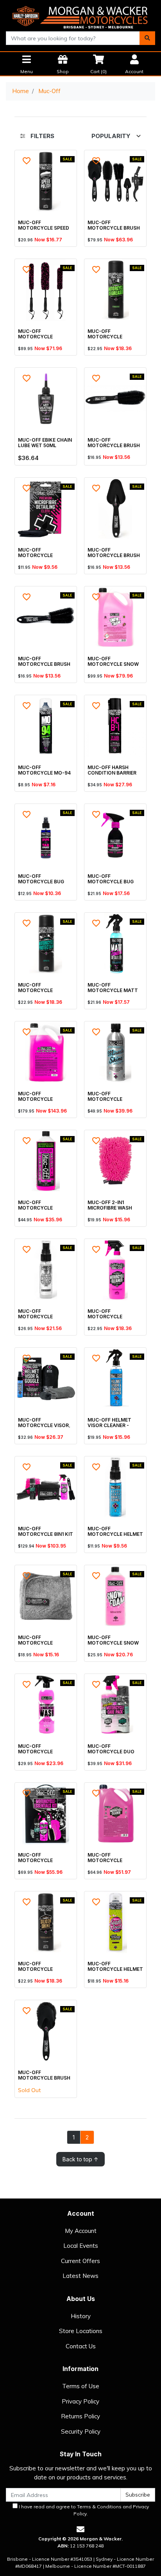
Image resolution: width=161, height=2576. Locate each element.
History (81, 2316)
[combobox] (73, 38)
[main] (80, 1158)
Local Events (81, 2246)
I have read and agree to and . (83, 2510)
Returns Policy (80, 2416)
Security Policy (81, 2431)
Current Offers (80, 2261)
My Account (81, 2231)
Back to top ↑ (80, 2159)
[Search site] (147, 38)
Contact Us (81, 2346)
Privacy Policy (80, 2401)
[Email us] (80, 2529)
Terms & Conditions (99, 2507)
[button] (27, 161)
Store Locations (81, 2331)
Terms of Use (81, 2386)
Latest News (80, 2276)
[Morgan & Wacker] (80, 15)
